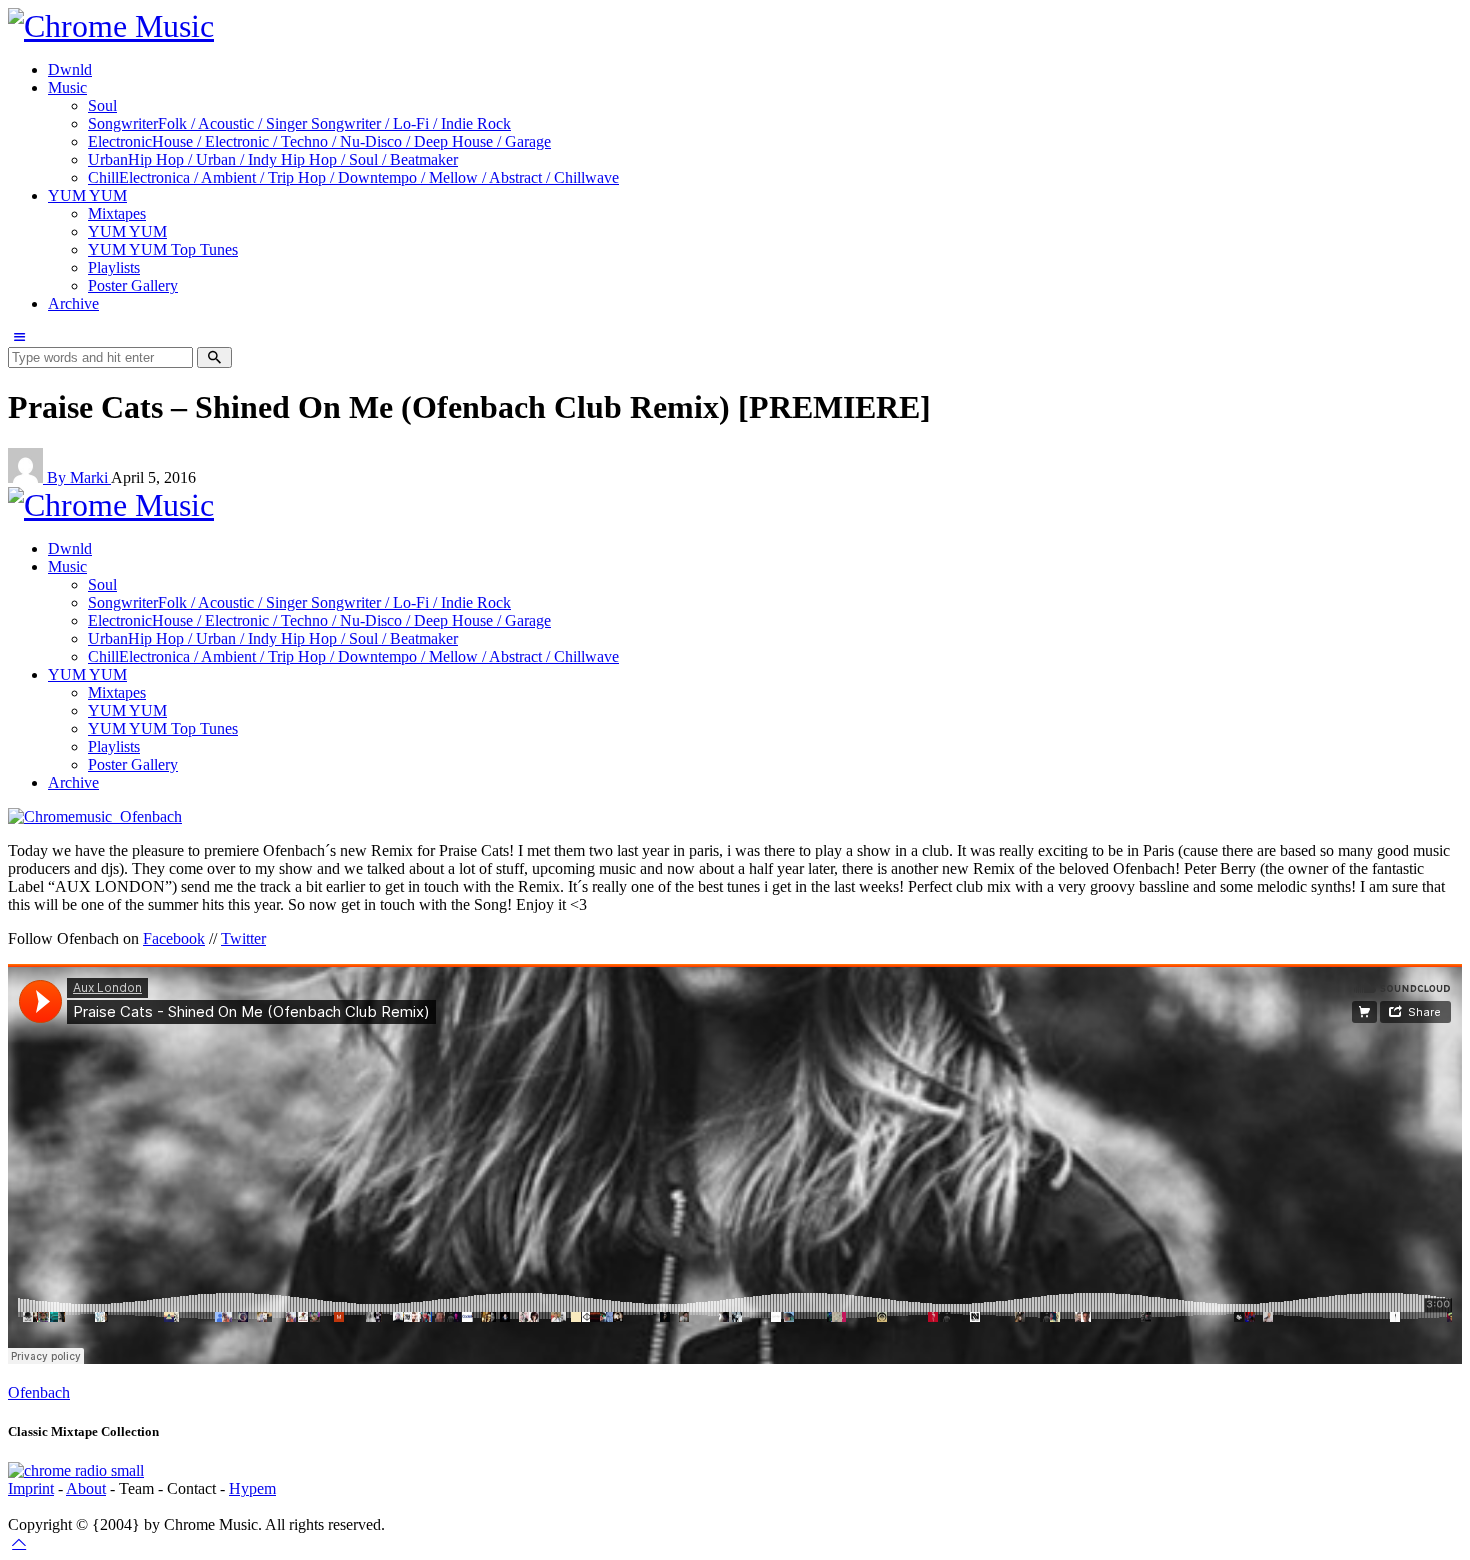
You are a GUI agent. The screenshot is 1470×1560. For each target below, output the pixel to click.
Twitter (243, 938)
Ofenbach (39, 1392)
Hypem (252, 1488)
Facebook (174, 938)
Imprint (31, 1488)
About (86, 1488)
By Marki (79, 477)
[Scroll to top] (19, 1542)
